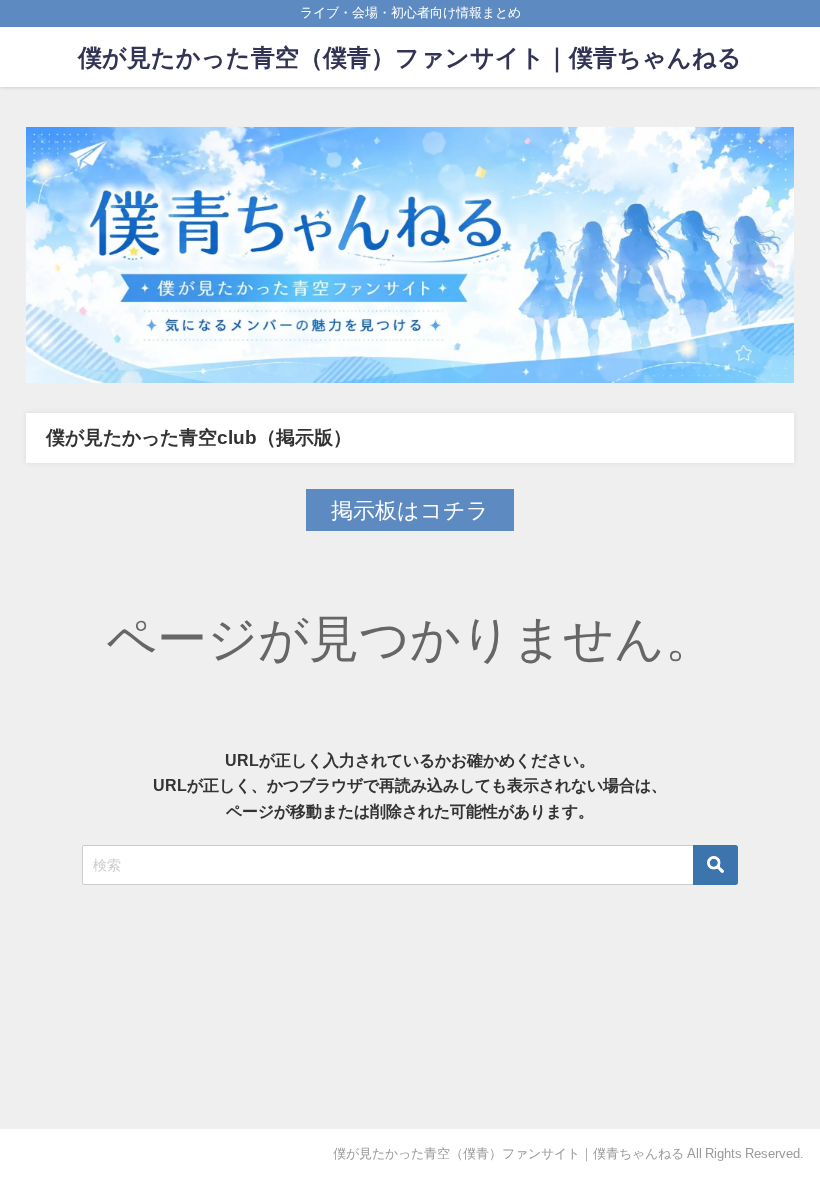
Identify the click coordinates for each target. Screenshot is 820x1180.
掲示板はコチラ (410, 510)
